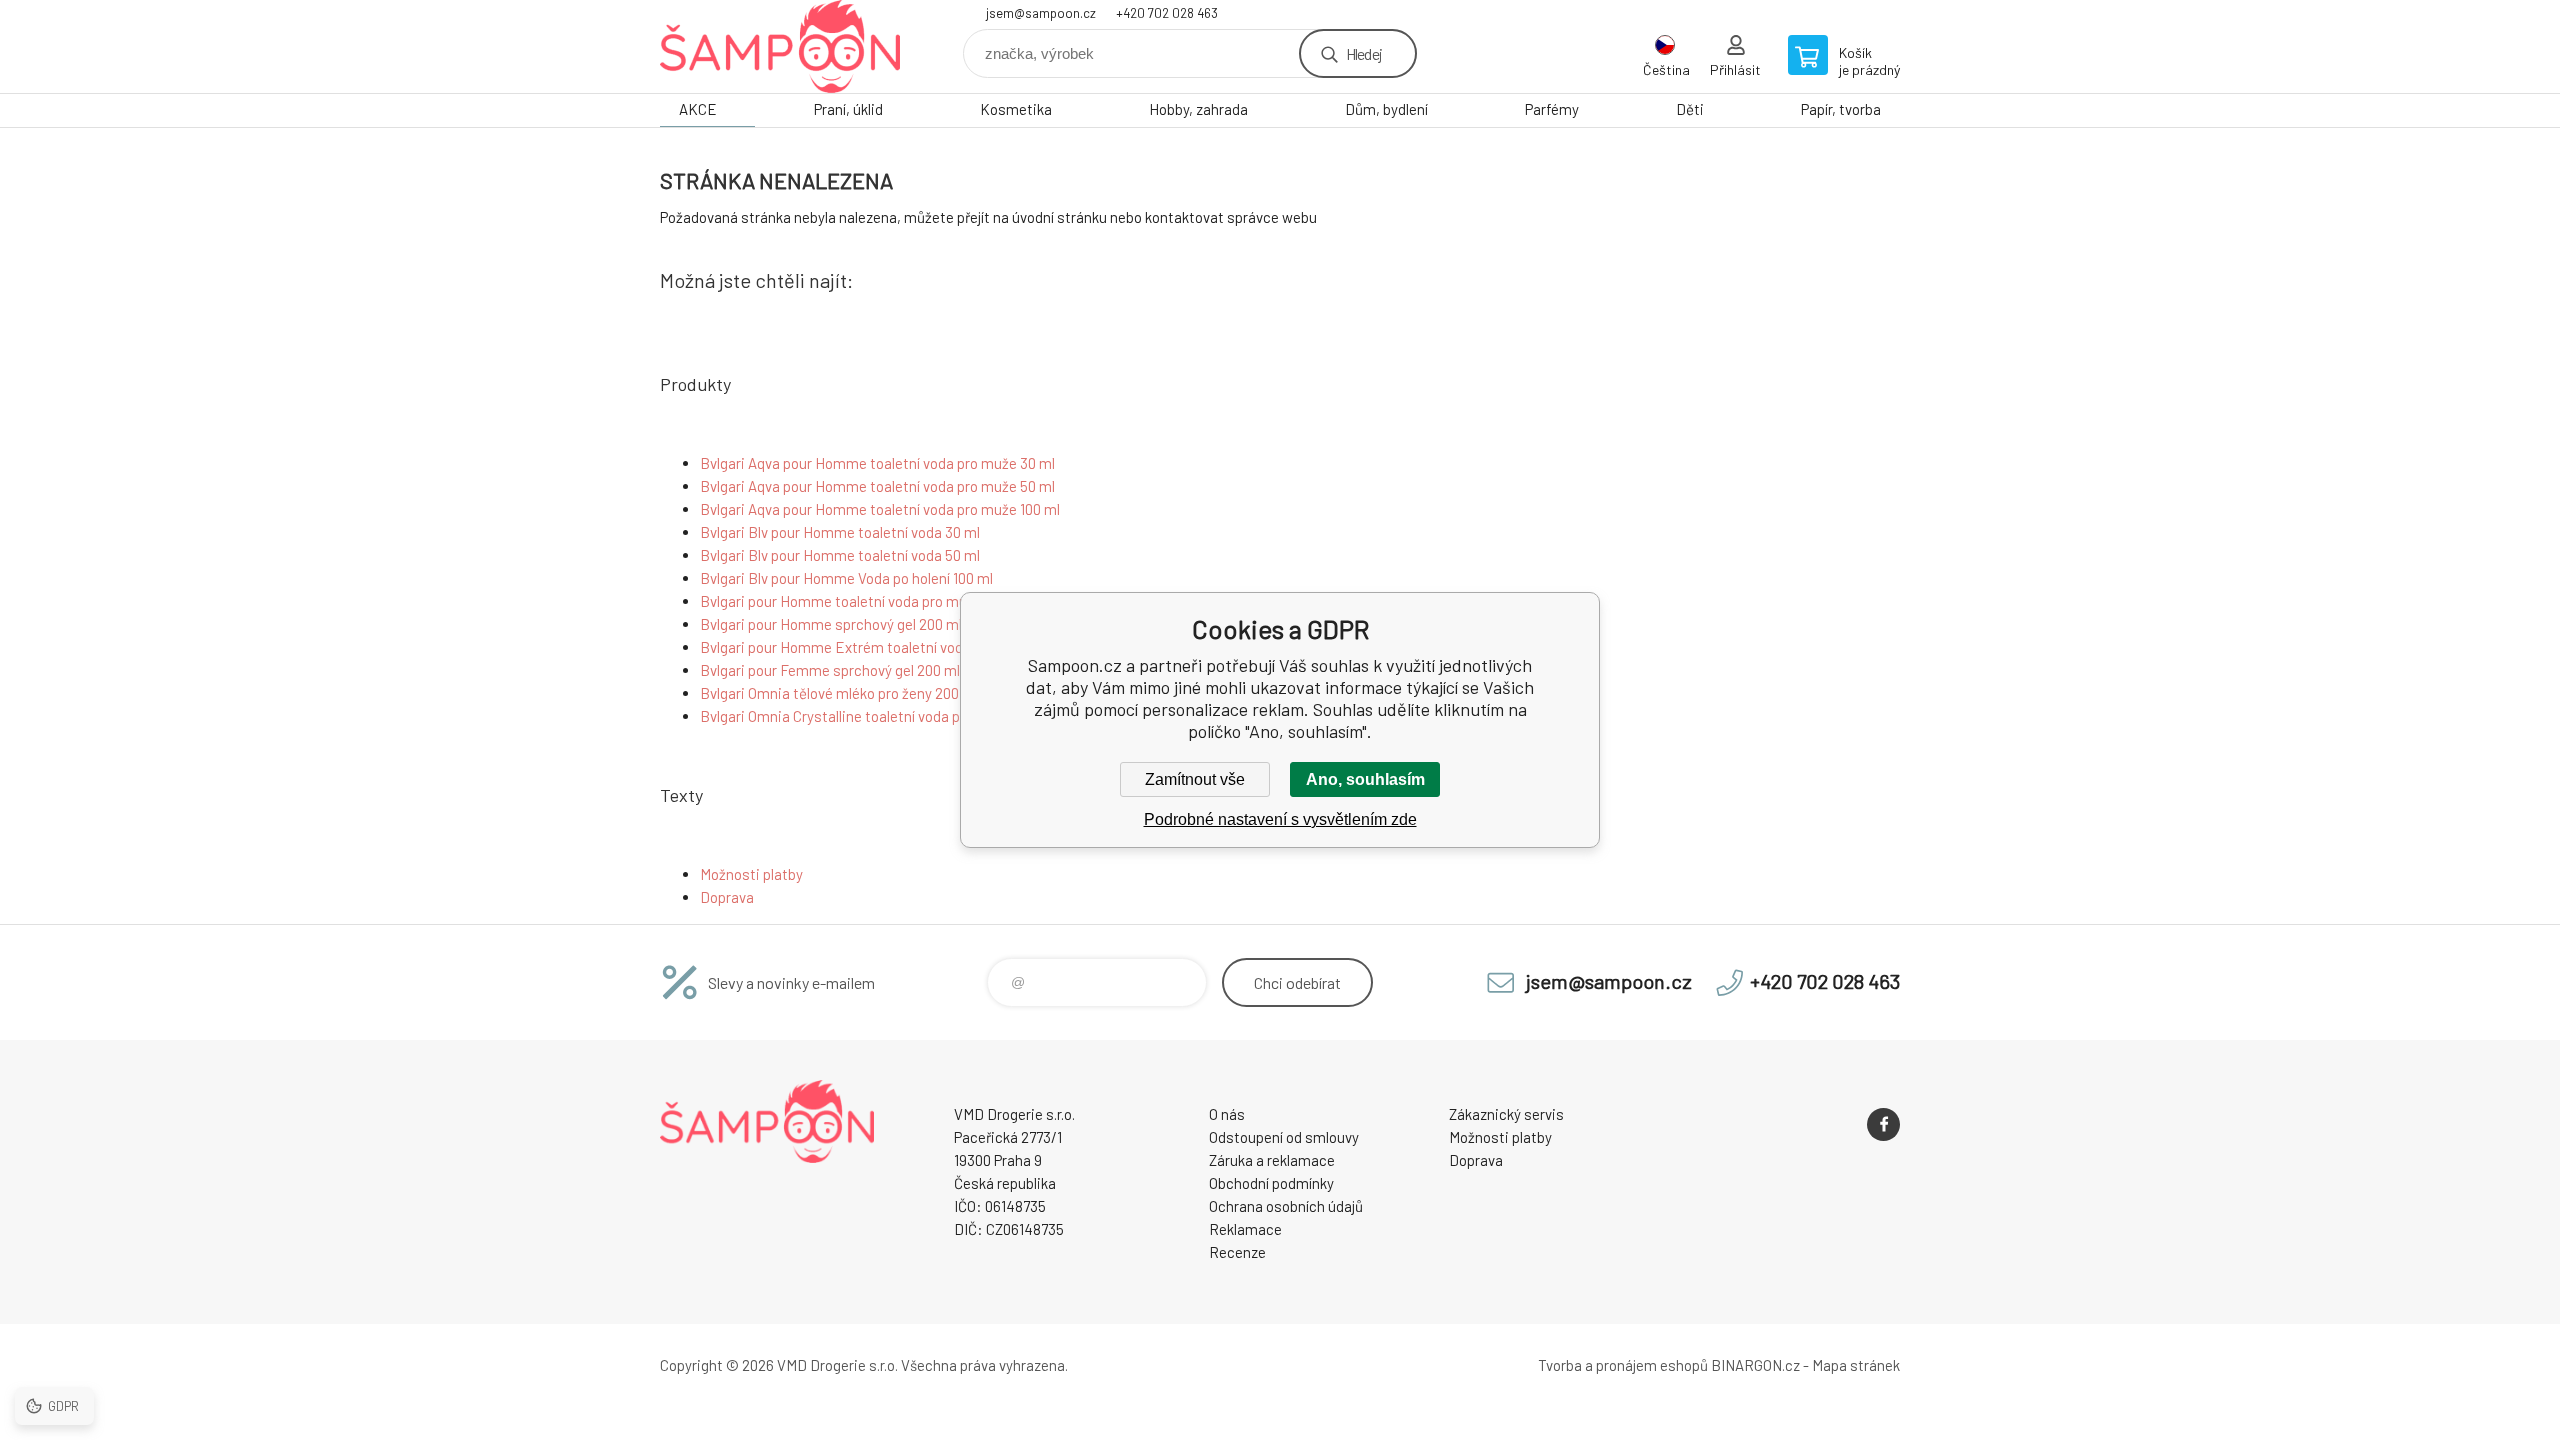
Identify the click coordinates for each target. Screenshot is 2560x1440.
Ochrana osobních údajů (1286, 1206)
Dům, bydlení (1386, 109)
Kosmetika (1016, 109)
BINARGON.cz (1755, 1365)
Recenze (1237, 1252)
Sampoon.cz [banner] (780, 46)
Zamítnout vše (1195, 779)
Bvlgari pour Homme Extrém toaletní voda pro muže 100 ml (888, 647)
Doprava (727, 897)
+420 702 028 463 (1167, 13)
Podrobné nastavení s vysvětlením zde (1280, 819)
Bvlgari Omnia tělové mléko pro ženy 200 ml (839, 693)
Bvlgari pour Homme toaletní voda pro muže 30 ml (860, 601)
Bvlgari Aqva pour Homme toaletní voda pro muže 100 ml (880, 509)
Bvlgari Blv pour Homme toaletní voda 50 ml (840, 555)
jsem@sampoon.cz (1041, 13)
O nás (1227, 1114)
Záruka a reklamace (1272, 1160)
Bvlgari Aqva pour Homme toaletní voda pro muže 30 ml (877, 463)
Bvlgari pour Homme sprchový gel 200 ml (831, 624)
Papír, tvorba (1841, 109)
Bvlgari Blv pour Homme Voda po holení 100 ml (846, 578)
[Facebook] (1883, 1124)
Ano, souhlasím (1365, 779)
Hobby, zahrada (1198, 109)
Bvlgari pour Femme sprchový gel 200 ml (830, 670)
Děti (1690, 109)
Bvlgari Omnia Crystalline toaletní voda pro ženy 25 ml (872, 716)
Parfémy (1552, 109)
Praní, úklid (848, 109)
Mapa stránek (1856, 1365)
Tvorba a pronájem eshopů (1623, 1365)
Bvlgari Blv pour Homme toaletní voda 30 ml (840, 532)
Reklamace (1245, 1229)
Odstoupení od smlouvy (1284, 1137)
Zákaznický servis (1506, 1114)
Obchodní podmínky (1271, 1183)
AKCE (698, 109)
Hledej (1364, 53)
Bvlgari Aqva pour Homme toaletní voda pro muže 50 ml (877, 486)
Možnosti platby (751, 874)
